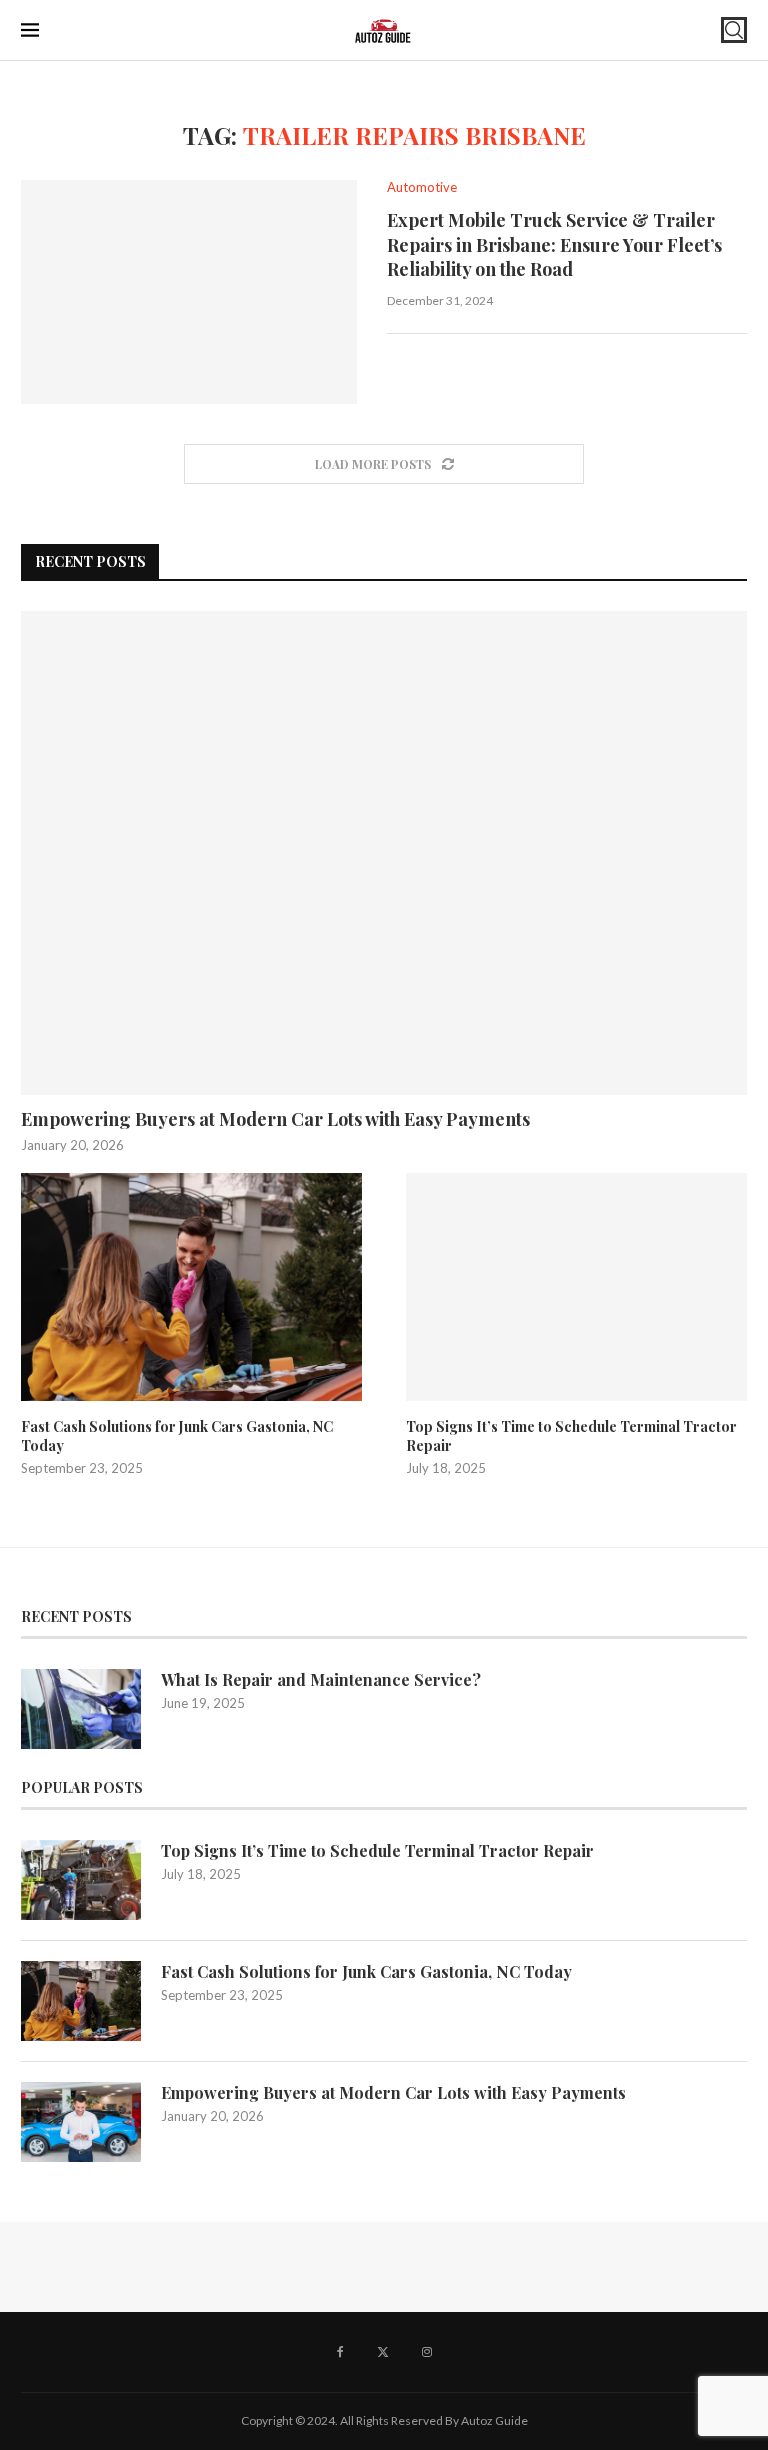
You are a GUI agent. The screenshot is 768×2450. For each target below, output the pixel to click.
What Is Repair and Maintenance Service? (321, 1679)
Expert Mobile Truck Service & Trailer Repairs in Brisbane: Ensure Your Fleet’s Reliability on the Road (554, 244)
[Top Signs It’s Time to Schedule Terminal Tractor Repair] (576, 1286)
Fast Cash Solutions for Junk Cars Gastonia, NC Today (177, 1436)
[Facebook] (340, 2352)
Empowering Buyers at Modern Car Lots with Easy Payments (275, 1119)
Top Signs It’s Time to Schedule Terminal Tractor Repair (571, 1436)
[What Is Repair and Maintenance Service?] (81, 1709)
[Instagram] (427, 2352)
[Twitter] (383, 2352)
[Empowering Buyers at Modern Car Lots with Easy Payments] (384, 853)
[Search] (734, 30)
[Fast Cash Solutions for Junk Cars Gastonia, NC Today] (191, 1286)
